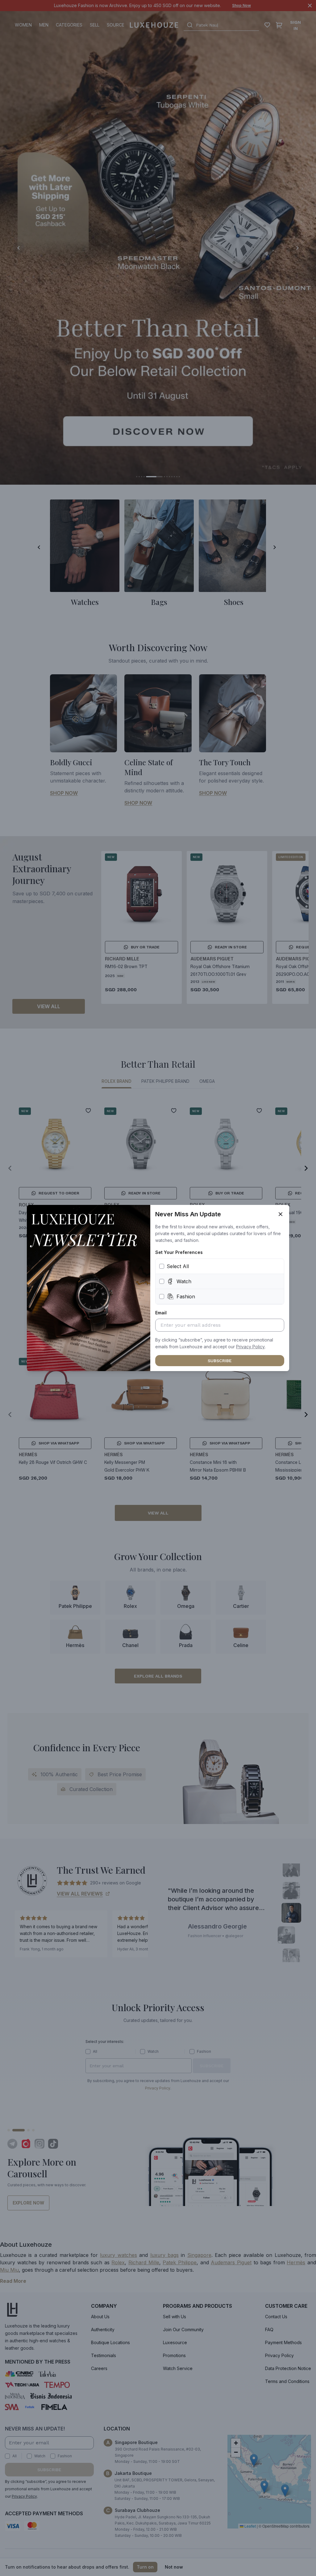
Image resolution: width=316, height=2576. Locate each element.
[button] (250, 1347)
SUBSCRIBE (220, 1361)
